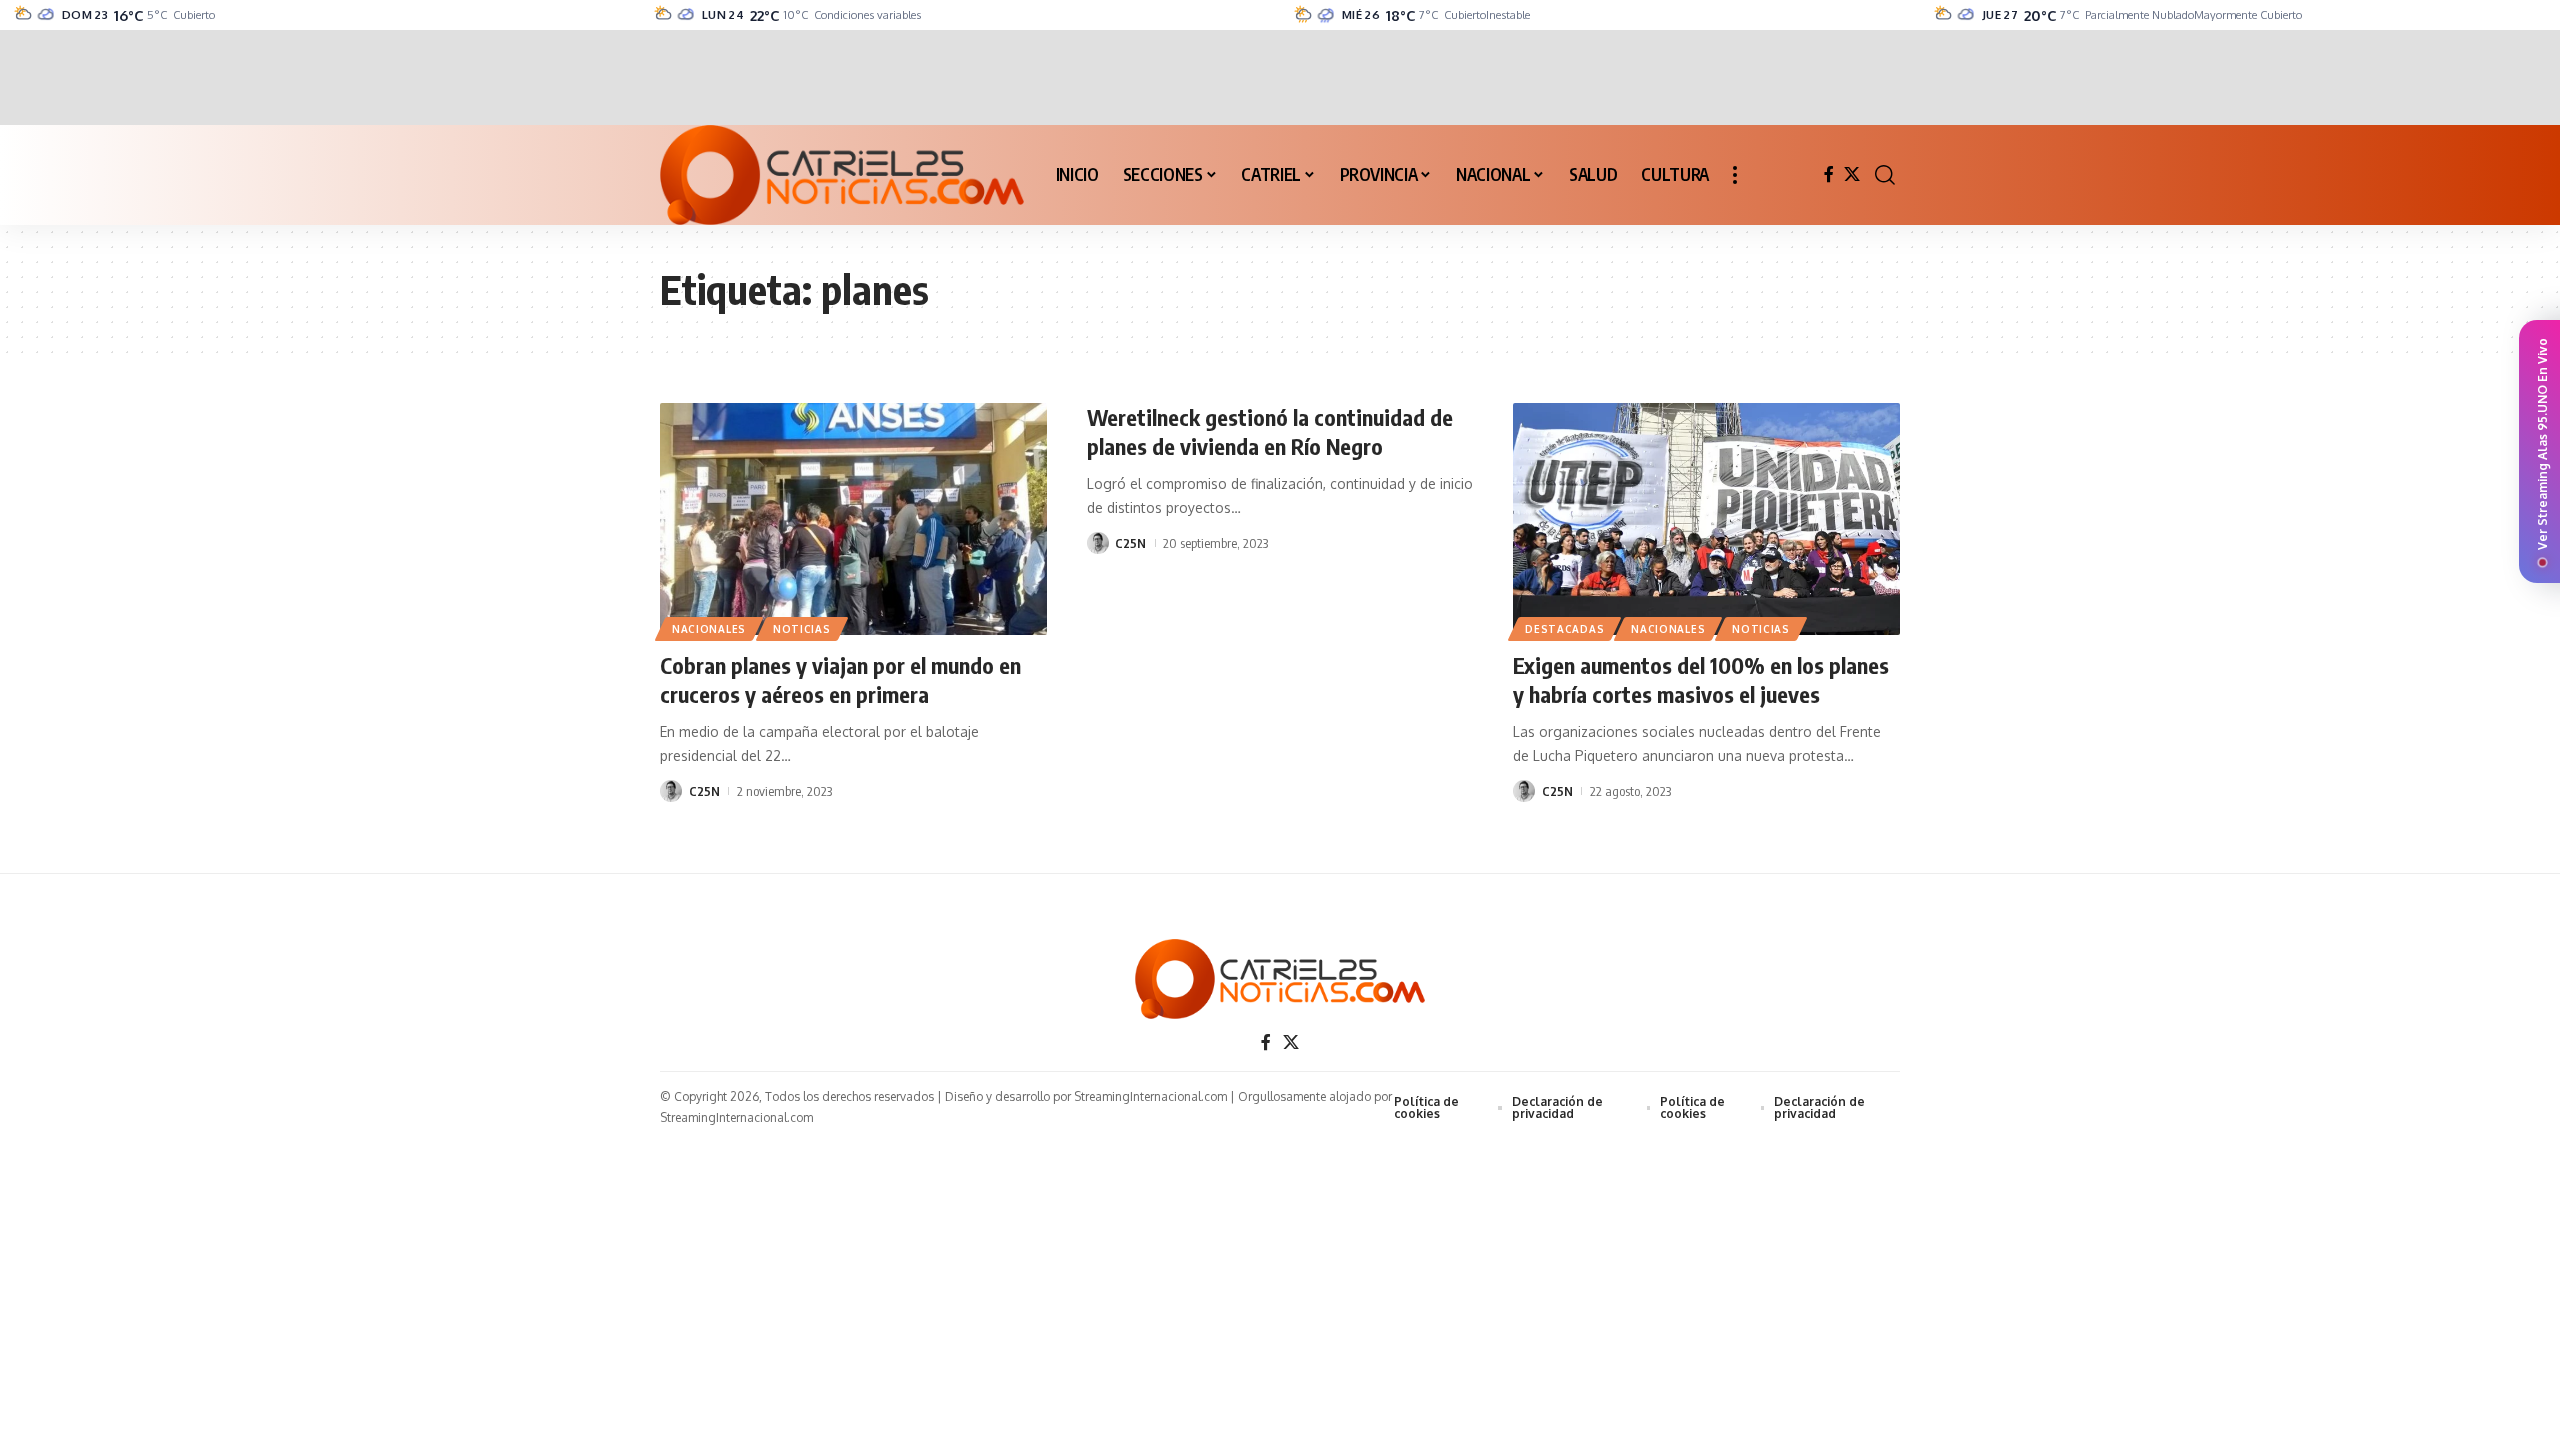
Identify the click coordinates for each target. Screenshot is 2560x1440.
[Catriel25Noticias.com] (842, 175)
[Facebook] (1829, 174)
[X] (1852, 174)
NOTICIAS (802, 629)
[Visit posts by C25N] (671, 791)
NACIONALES (709, 629)
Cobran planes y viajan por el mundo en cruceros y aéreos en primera (840, 679)
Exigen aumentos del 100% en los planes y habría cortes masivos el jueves (1701, 679)
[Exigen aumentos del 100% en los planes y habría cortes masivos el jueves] (1706, 519)
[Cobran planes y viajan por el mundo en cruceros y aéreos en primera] (853, 519)
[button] (1735, 175)
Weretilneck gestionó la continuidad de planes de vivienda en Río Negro (1270, 431)
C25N (704, 791)
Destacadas (1564, 629)
